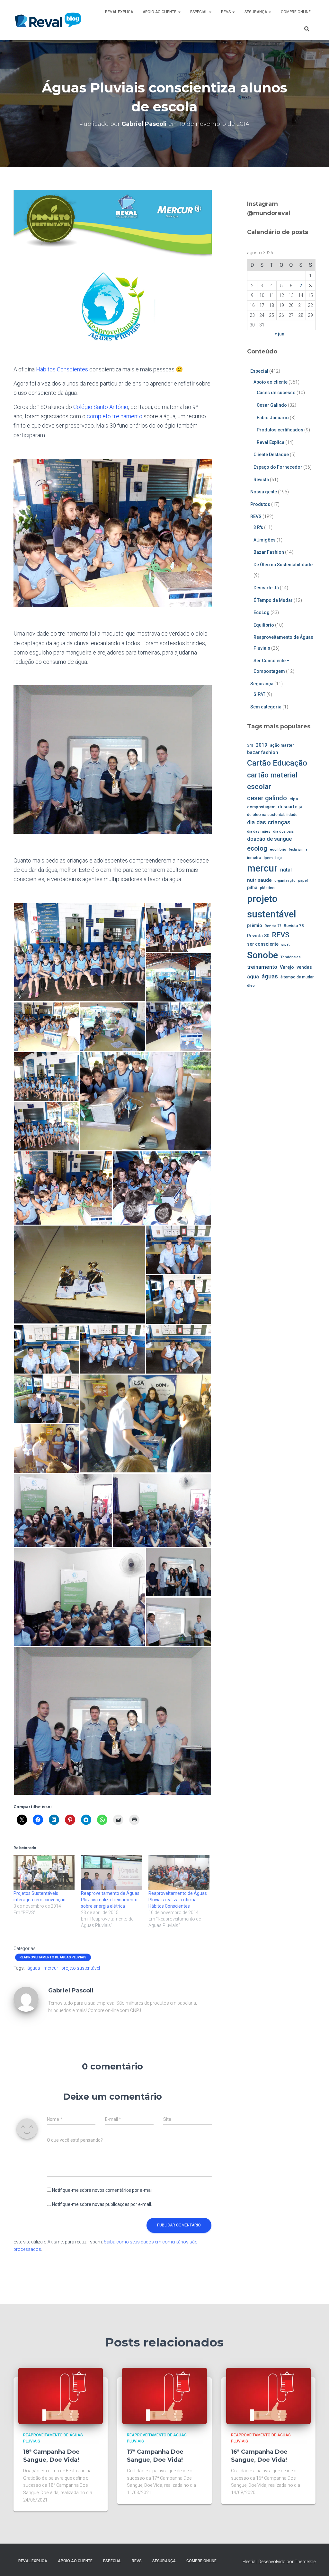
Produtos (260, 504)
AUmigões (265, 540)
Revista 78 (294, 926)
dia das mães (259, 831)
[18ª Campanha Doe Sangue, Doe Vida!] (61, 2396)
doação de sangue (269, 839)
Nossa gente (264, 492)
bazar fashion (263, 752)
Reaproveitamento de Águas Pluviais (53, 1957)
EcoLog (262, 612)
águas (34, 1968)
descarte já (290, 807)
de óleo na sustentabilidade (272, 815)
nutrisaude (259, 880)
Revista (261, 480)
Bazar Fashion (269, 552)
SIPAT (259, 694)
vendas (304, 967)
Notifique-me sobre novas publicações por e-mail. (102, 2204)
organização (285, 880)
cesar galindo (267, 798)
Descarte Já (266, 588)
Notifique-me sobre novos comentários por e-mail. (103, 2190)
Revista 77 (273, 926)
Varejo (287, 967)
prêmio (255, 925)
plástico (267, 888)
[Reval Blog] (48, 20)
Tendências (291, 957)
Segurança (256, 12)
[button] (179, 12)
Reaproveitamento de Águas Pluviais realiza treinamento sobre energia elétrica (110, 1900)
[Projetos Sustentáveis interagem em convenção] (44, 1873)
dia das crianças (269, 822)
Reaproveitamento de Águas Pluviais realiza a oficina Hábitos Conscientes (178, 1900)
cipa (294, 799)
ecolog (257, 848)
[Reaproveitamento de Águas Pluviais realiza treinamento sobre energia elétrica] (111, 1873)
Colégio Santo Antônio (101, 407)
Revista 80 (258, 936)
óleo (251, 985)
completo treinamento (115, 416)
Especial (199, 12)
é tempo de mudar (297, 977)
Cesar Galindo (272, 405)
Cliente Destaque (271, 455)
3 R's (258, 527)
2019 (262, 745)
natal (286, 870)
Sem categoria (266, 707)
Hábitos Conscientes (62, 369)
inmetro (254, 858)
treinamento (262, 967)
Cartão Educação (277, 763)
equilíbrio (278, 849)
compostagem (261, 807)
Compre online (296, 12)
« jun (280, 334)
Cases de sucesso (276, 393)
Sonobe (262, 955)
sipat (285, 944)
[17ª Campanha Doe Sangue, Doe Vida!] (164, 2396)
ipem (268, 858)
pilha (252, 888)
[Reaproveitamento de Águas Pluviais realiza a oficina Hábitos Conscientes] (179, 1873)
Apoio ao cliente (160, 12)
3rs (250, 745)
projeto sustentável (81, 1968)
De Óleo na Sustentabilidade (283, 565)
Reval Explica (119, 12)
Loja (279, 858)
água (253, 977)
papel (303, 880)
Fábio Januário (273, 418)
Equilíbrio (264, 625)
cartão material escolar (272, 781)
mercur (51, 1968)
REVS (226, 12)
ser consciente (263, 944)
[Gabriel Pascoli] (26, 1999)
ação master (282, 745)
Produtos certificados (280, 430)
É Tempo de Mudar (273, 600)
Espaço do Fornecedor (278, 467)
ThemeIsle (305, 2562)
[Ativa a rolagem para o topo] (316, 2563)
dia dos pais (283, 832)
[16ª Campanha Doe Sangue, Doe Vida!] (268, 2396)
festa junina (298, 850)
